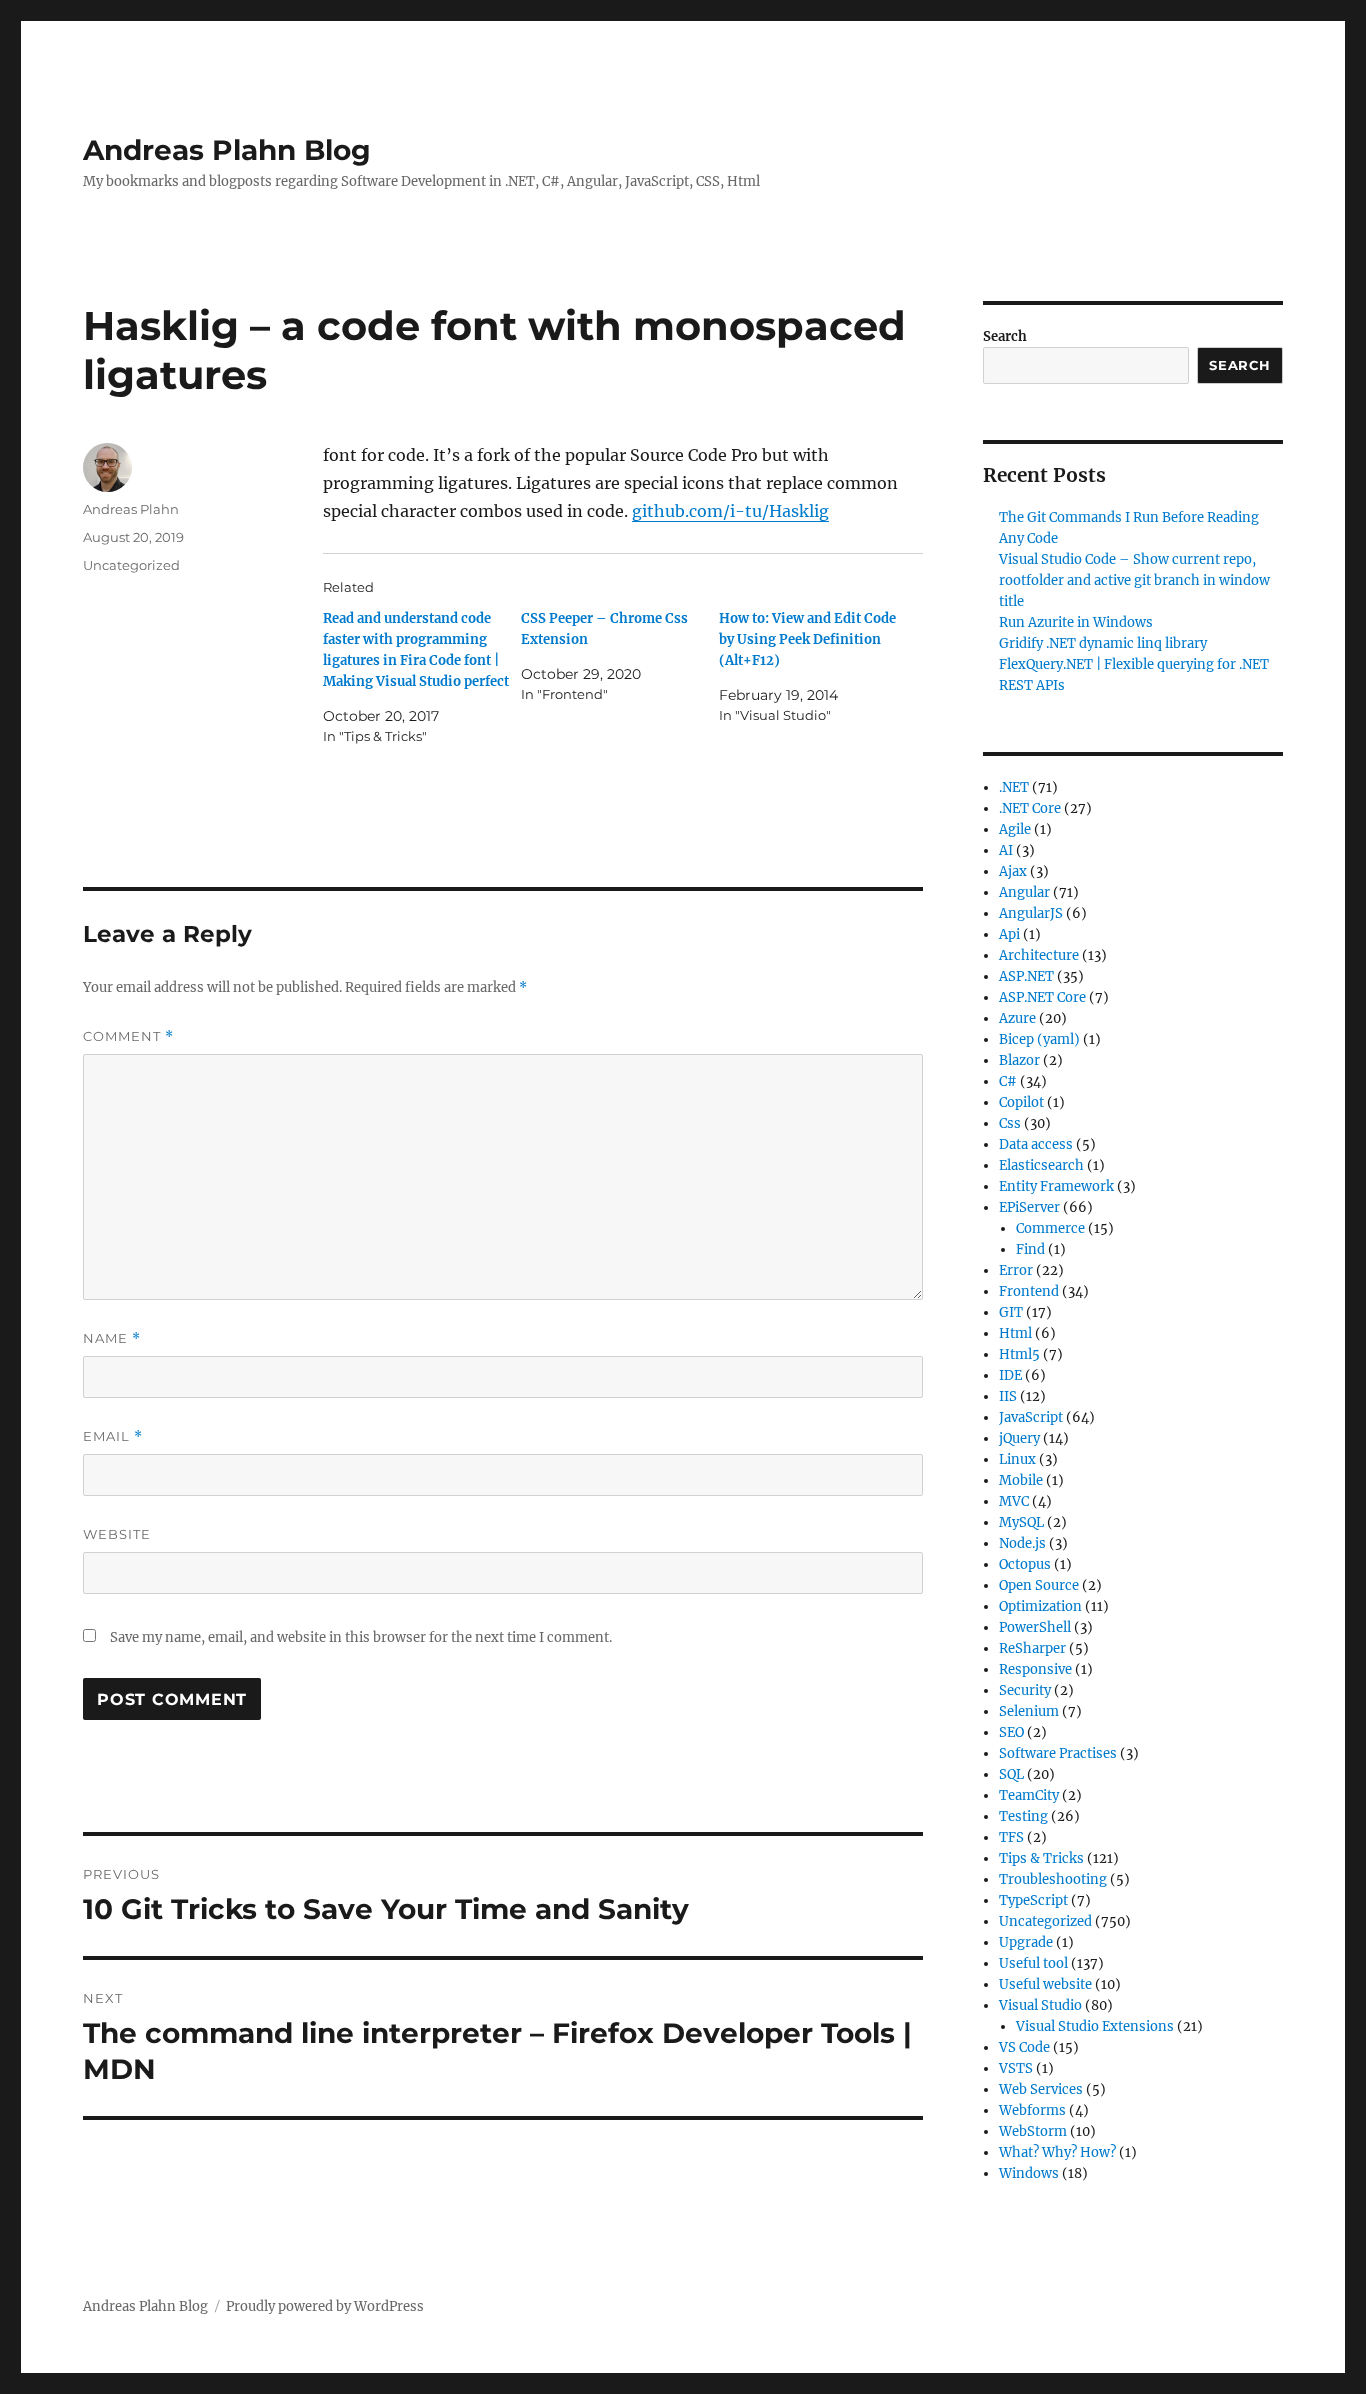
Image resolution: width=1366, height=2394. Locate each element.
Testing (1023, 1816)
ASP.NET (1026, 976)
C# (1008, 1081)
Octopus (1025, 1564)
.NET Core (1030, 808)
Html (1015, 1333)
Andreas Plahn (131, 509)
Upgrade (1026, 1942)
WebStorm (1033, 2131)
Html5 (1019, 1354)
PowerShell (1035, 1627)
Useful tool (1033, 1963)
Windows (1029, 2173)
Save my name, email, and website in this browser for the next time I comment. (361, 1637)
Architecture (1039, 955)
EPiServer (1029, 1207)
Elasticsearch (1041, 1165)
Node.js (1022, 1543)
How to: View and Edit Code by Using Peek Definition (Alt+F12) (807, 639)
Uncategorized (131, 565)
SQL (1011, 1774)
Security (1025, 1690)
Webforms (1032, 2110)
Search (1005, 336)
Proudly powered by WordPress (325, 2306)
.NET (1014, 787)
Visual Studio (1040, 2005)
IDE (1010, 1375)
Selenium (1029, 1711)
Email (113, 1436)
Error (1016, 1270)
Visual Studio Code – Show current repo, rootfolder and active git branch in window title (1134, 580)
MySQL (1021, 1522)
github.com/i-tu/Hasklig (730, 511)
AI (1006, 850)
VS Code (1024, 2047)
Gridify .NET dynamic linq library (1103, 643)
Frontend (1029, 1291)
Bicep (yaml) (1039, 1039)
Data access (1036, 1144)
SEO (1011, 1732)
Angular (1024, 892)
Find (1030, 1249)
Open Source (1039, 1585)
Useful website (1045, 1984)
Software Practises (1058, 1753)
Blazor (1019, 1060)
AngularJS (1031, 913)
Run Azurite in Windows (1076, 622)
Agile (1015, 829)
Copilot (1021, 1102)
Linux (1017, 1459)
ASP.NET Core (1042, 997)
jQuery (1019, 1438)
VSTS (1016, 2068)
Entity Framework (1056, 1186)
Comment (128, 1036)
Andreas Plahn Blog (227, 150)
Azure (1017, 1018)
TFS (1011, 1837)
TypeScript (1033, 1900)
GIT (1011, 1312)
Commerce (1050, 1228)
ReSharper (1032, 1648)
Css (1010, 1123)
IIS (1008, 1396)
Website (117, 1534)
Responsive (1035, 1669)
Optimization (1040, 1606)
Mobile (1021, 1480)
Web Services (1041, 2089)
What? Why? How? (1057, 2152)
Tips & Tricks (1041, 1858)
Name (112, 1338)
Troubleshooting (1053, 1879)
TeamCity (1029, 1795)
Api (1009, 934)
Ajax (1013, 871)
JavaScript (1031, 1417)
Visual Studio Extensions (1095, 2026)
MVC (1014, 1501)
